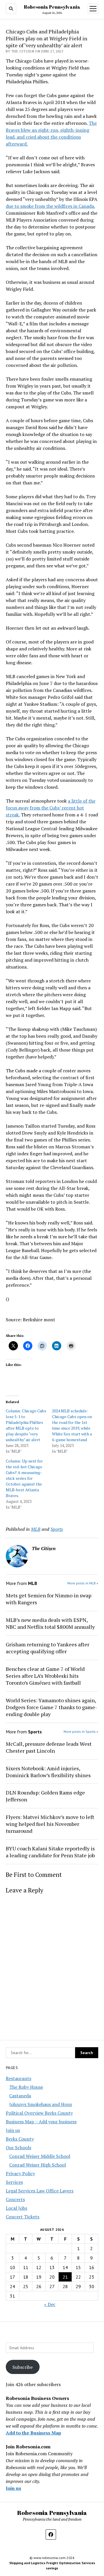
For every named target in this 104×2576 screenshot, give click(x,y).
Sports (57, 1529)
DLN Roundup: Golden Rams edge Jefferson (45, 1796)
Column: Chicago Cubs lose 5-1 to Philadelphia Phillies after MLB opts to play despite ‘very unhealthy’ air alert (26, 1425)
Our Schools (18, 2147)
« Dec (50, 2304)
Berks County (20, 2139)
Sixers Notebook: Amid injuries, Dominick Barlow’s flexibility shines (48, 1772)
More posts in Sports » (81, 1732)
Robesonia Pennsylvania (52, 7)
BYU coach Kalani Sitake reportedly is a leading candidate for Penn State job (50, 1852)
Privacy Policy (20, 2173)
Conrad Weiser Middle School (40, 2156)
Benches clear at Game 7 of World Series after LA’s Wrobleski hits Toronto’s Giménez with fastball (45, 1676)
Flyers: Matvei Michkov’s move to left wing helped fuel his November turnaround (50, 1824)
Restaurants (18, 2078)
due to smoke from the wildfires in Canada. (50, 206)
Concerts (15, 2199)
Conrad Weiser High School (38, 2165)
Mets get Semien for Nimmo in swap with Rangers (49, 1599)
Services (14, 2182)
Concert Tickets (23, 2217)
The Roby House (26, 2087)
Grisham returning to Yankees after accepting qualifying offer (48, 1648)
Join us (13, 2130)
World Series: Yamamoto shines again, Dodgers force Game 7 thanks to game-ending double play (51, 1707)
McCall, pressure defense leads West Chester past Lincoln (49, 1747)
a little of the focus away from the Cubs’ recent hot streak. (51, 808)
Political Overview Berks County (39, 2113)
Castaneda (20, 2096)
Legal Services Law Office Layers (40, 2191)
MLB (36, 1529)
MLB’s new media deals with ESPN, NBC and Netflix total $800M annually (50, 1623)
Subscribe (23, 2367)
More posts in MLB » (83, 1583)
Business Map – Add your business (41, 2122)
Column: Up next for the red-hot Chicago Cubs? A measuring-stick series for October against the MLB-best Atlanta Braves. (24, 1478)
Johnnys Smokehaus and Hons (41, 2104)
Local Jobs (16, 2208)
